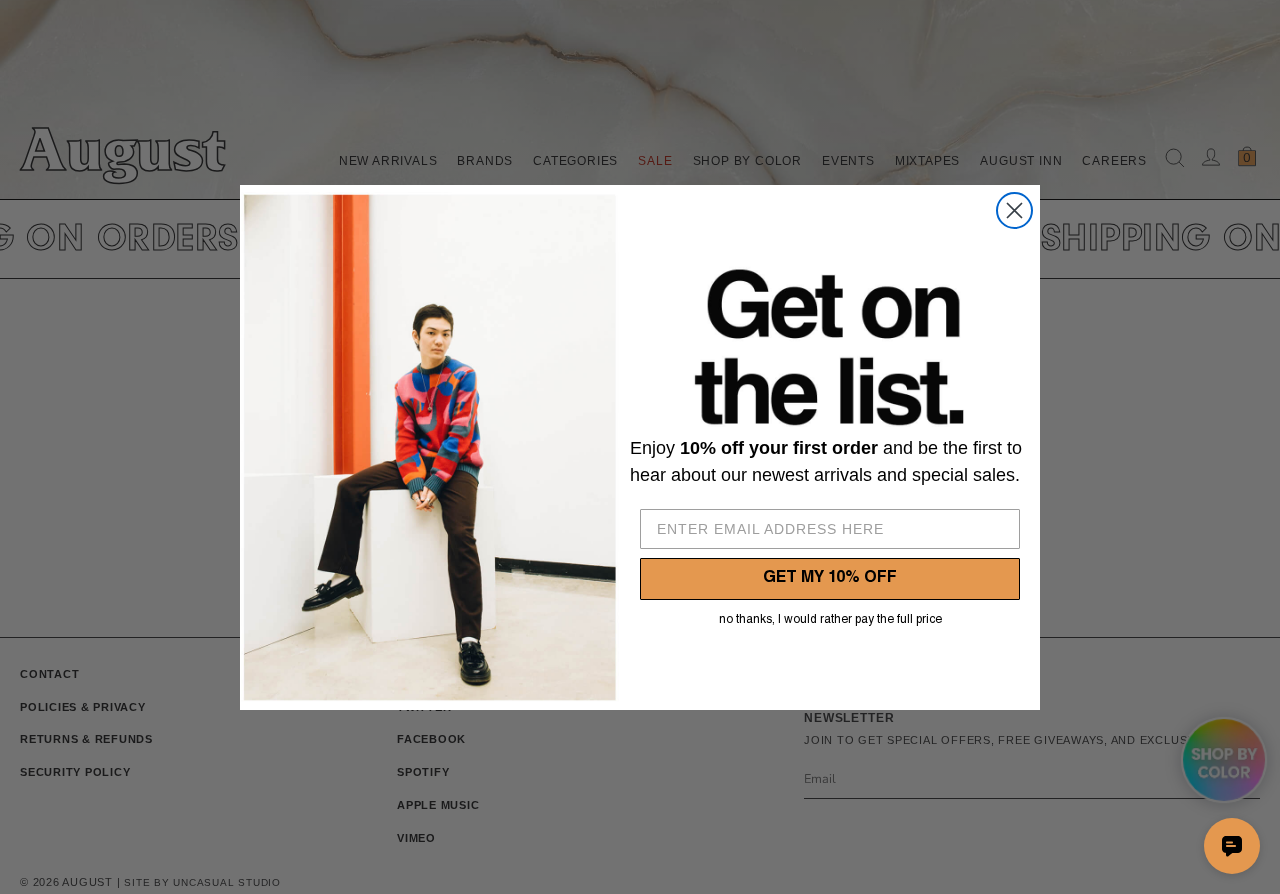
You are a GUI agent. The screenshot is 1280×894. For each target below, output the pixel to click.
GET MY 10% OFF (830, 579)
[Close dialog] (1014, 210)
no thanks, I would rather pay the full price (830, 620)
